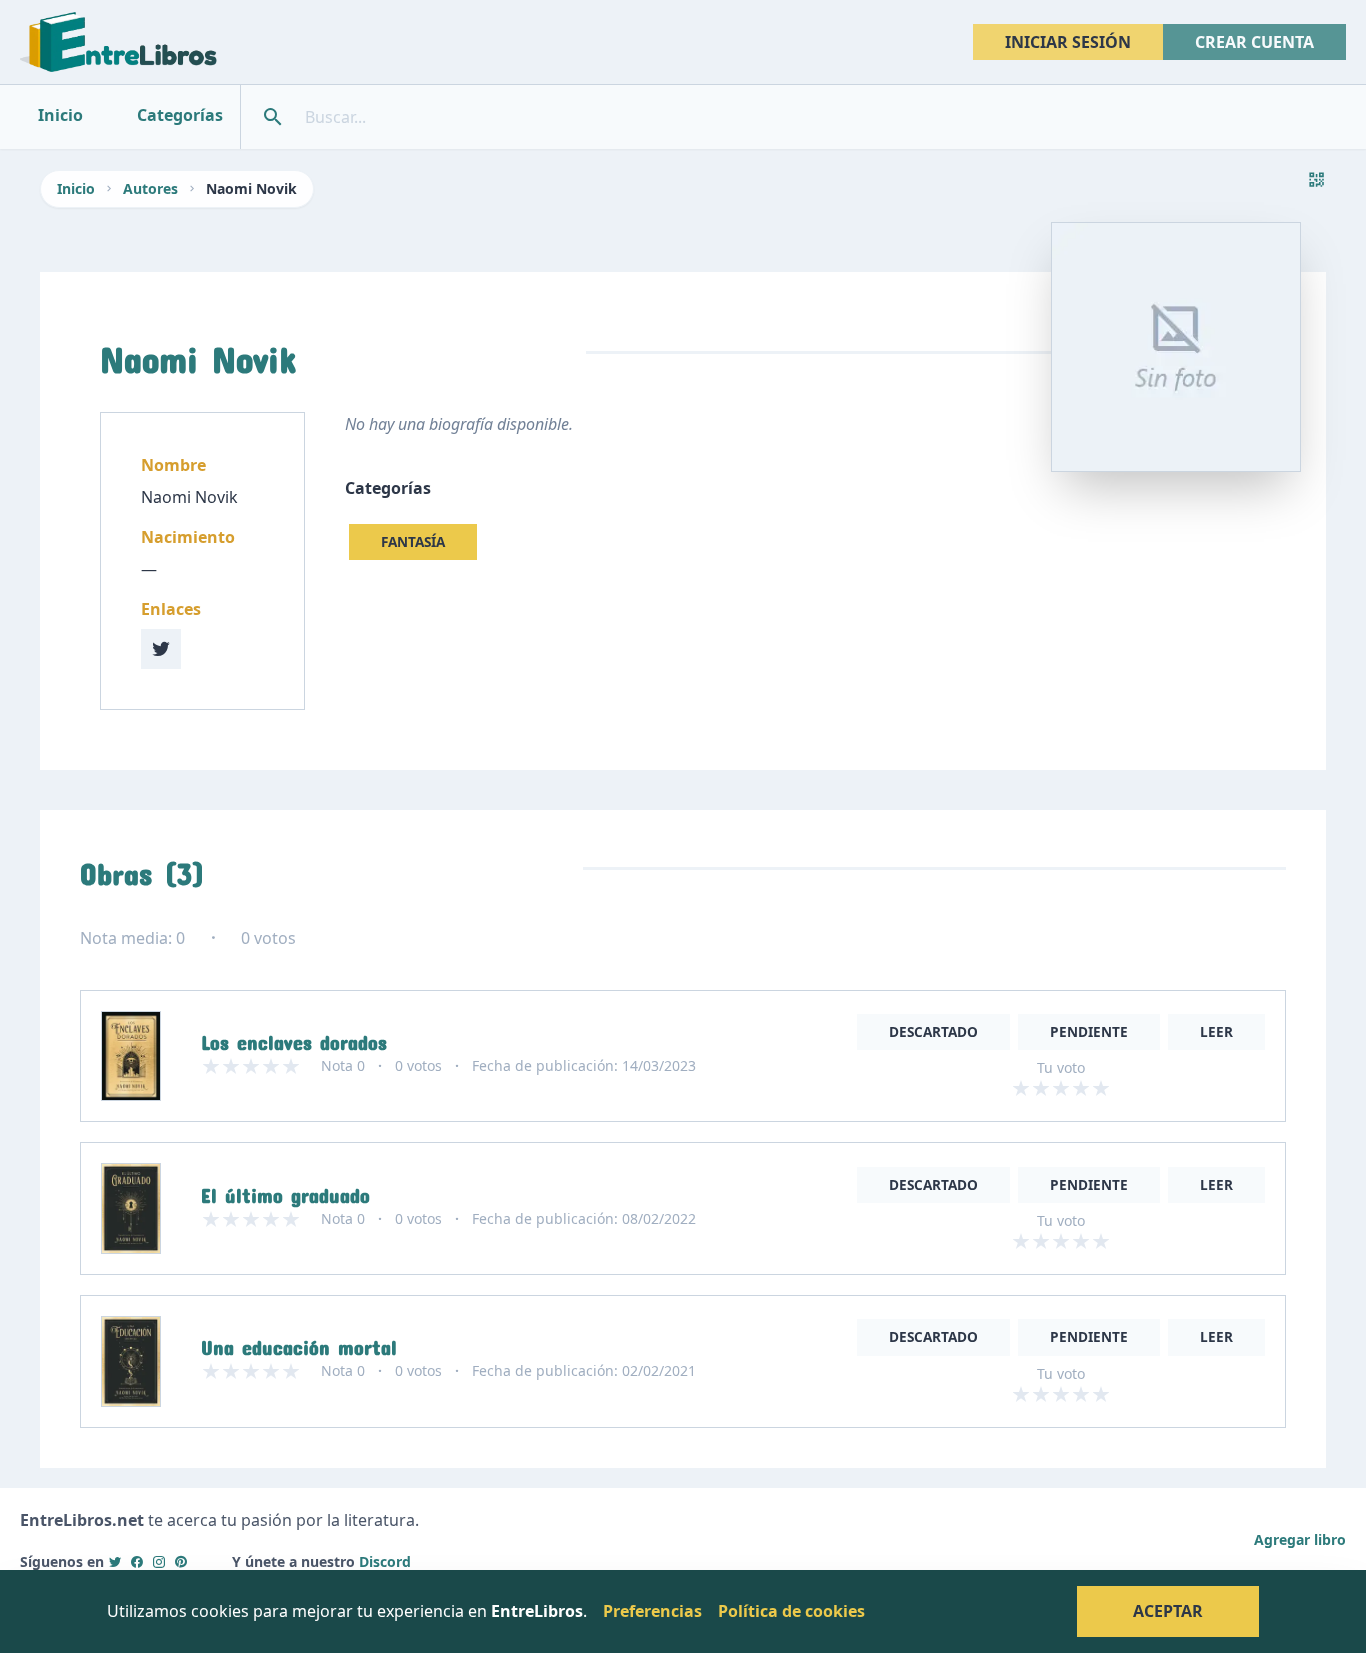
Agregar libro (1300, 1539)
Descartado (933, 1031)
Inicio (76, 188)
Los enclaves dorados (294, 1038)
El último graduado (285, 1191)
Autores (150, 188)
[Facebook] (137, 1561)
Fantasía (413, 541)
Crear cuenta (1254, 42)
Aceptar (1168, 1611)
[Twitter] (115, 1561)
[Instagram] (159, 1561)
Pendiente (1089, 1031)
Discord (385, 1561)
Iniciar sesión (1068, 42)
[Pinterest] (181, 1561)
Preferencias (652, 1611)
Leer (1216, 1031)
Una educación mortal (299, 1343)
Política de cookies (791, 1611)
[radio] (1021, 1088)
